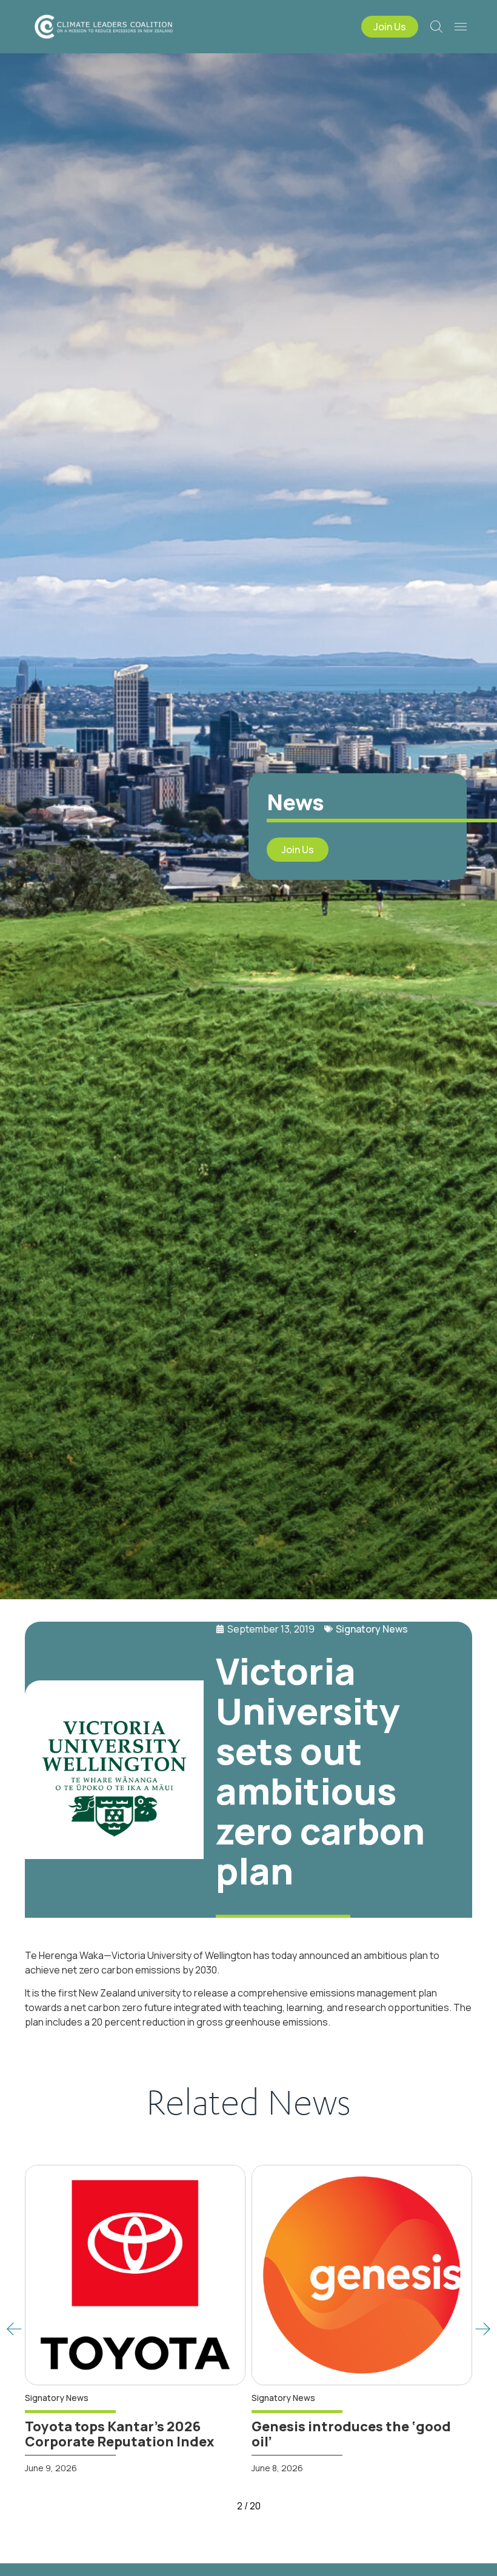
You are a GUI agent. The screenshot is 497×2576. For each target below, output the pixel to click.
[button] (14, 2329)
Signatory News (372, 1629)
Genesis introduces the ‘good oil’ (132, 2434)
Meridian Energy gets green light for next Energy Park (353, 2434)
